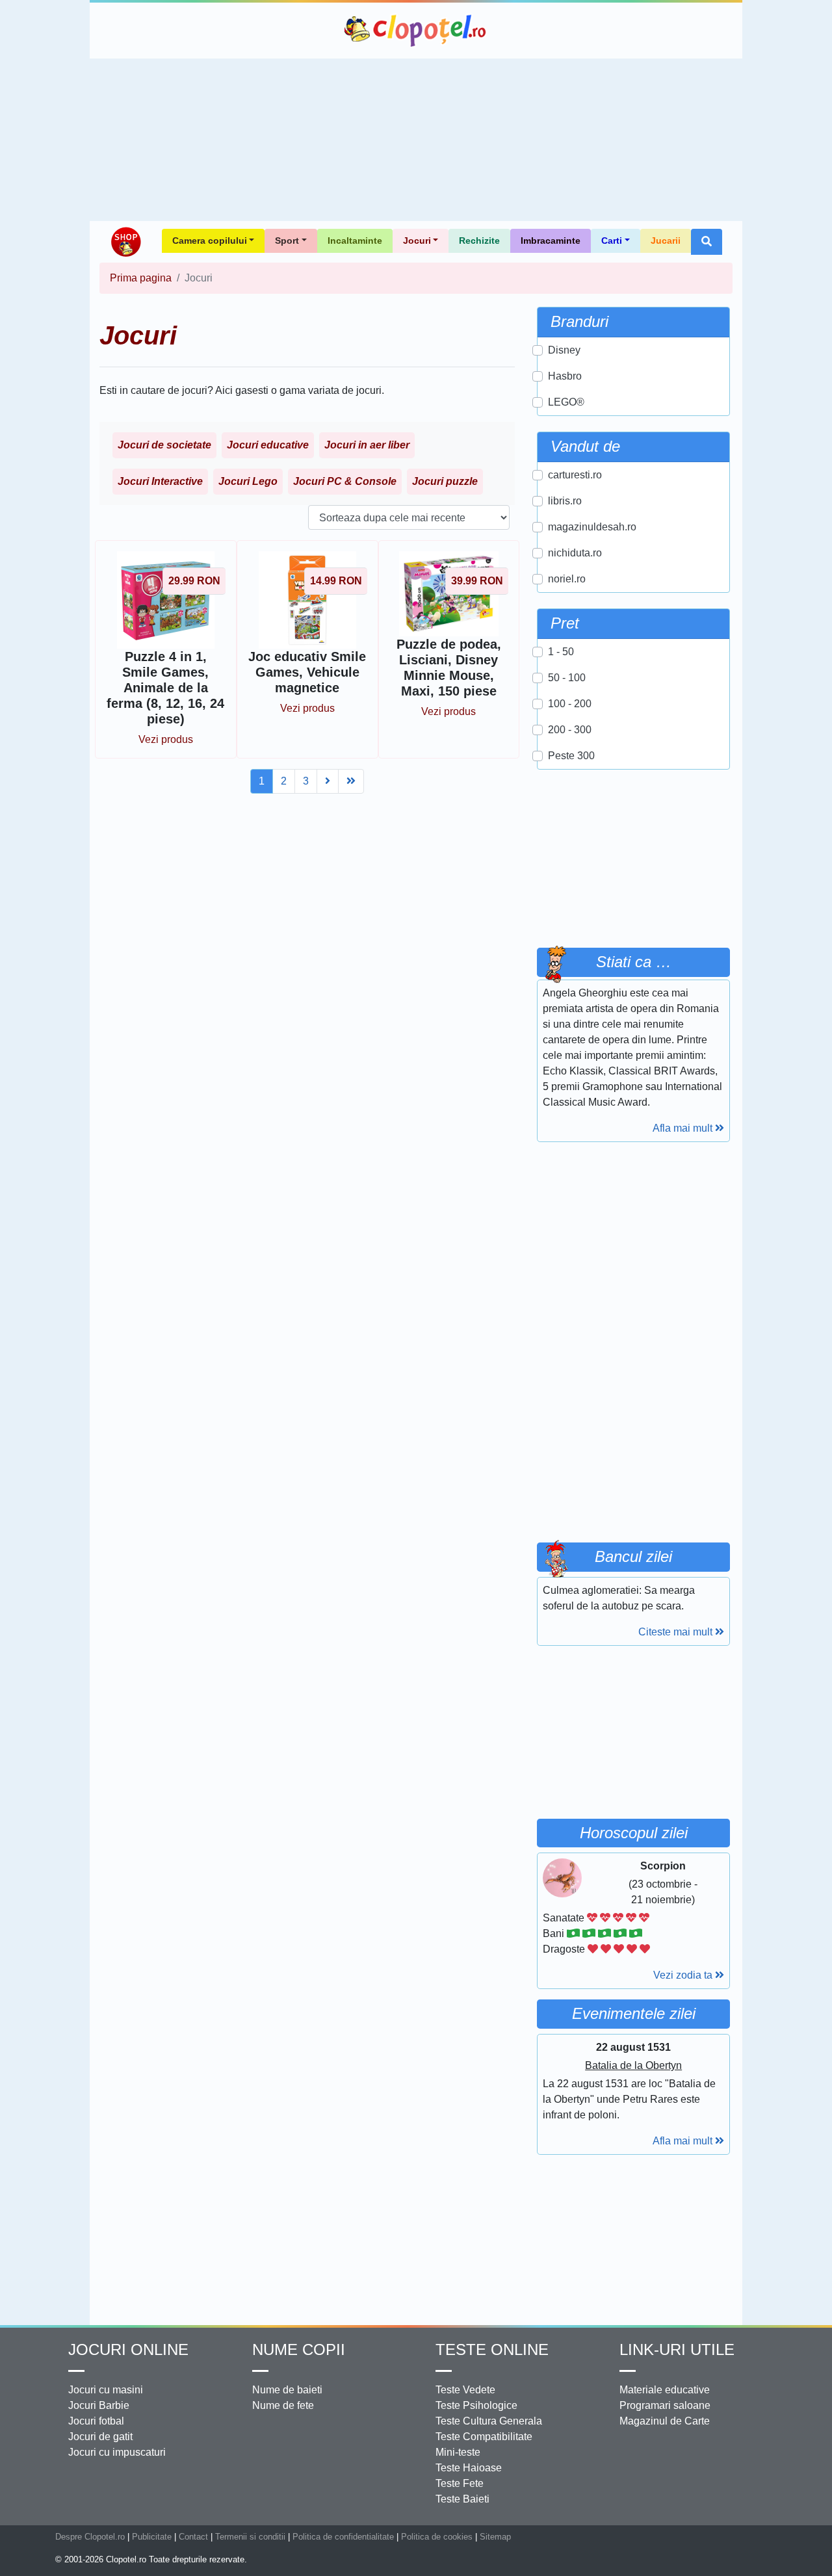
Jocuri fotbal (96, 2421)
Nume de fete (283, 2405)
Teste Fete (460, 2483)
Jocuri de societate (164, 445)
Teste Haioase (469, 2468)
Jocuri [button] (417, 241)
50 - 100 (567, 678)
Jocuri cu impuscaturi (117, 2452)
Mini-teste (458, 2452)
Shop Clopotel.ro (125, 242)
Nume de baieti (287, 2390)
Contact (193, 2537)
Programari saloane (665, 2405)
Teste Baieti (462, 2499)
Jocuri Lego (248, 481)
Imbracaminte (551, 241)
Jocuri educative (268, 445)
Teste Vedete (465, 2390)
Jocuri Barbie (99, 2405)
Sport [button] (287, 241)
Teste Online (492, 2349)
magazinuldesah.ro (592, 527)
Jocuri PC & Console (345, 481)
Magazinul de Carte (665, 2421)
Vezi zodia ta (684, 1975)
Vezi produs (166, 739)
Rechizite (479, 241)
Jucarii (666, 241)
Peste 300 (571, 756)
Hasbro (565, 376)
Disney (564, 350)
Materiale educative (665, 2390)
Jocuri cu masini (106, 2390)
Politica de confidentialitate (343, 2537)
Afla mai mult (684, 1128)
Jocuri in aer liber (367, 445)
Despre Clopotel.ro (90, 2537)
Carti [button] (612, 241)
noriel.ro (567, 579)
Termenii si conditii (250, 2537)
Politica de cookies (437, 2537)
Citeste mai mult (677, 1632)
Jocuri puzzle (445, 481)
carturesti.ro (575, 475)
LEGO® (566, 402)
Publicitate (152, 2537)
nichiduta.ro (575, 553)
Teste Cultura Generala (489, 2421)
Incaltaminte (355, 241)
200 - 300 (570, 730)
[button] (707, 242)
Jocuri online (128, 2349)
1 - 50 (561, 652)
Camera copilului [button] (210, 241)
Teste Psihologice (476, 2405)
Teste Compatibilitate (484, 2437)
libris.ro (565, 501)
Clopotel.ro (416, 31)
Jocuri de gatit (100, 2437)
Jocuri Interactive (160, 481)
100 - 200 (570, 704)
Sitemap (495, 2537)
